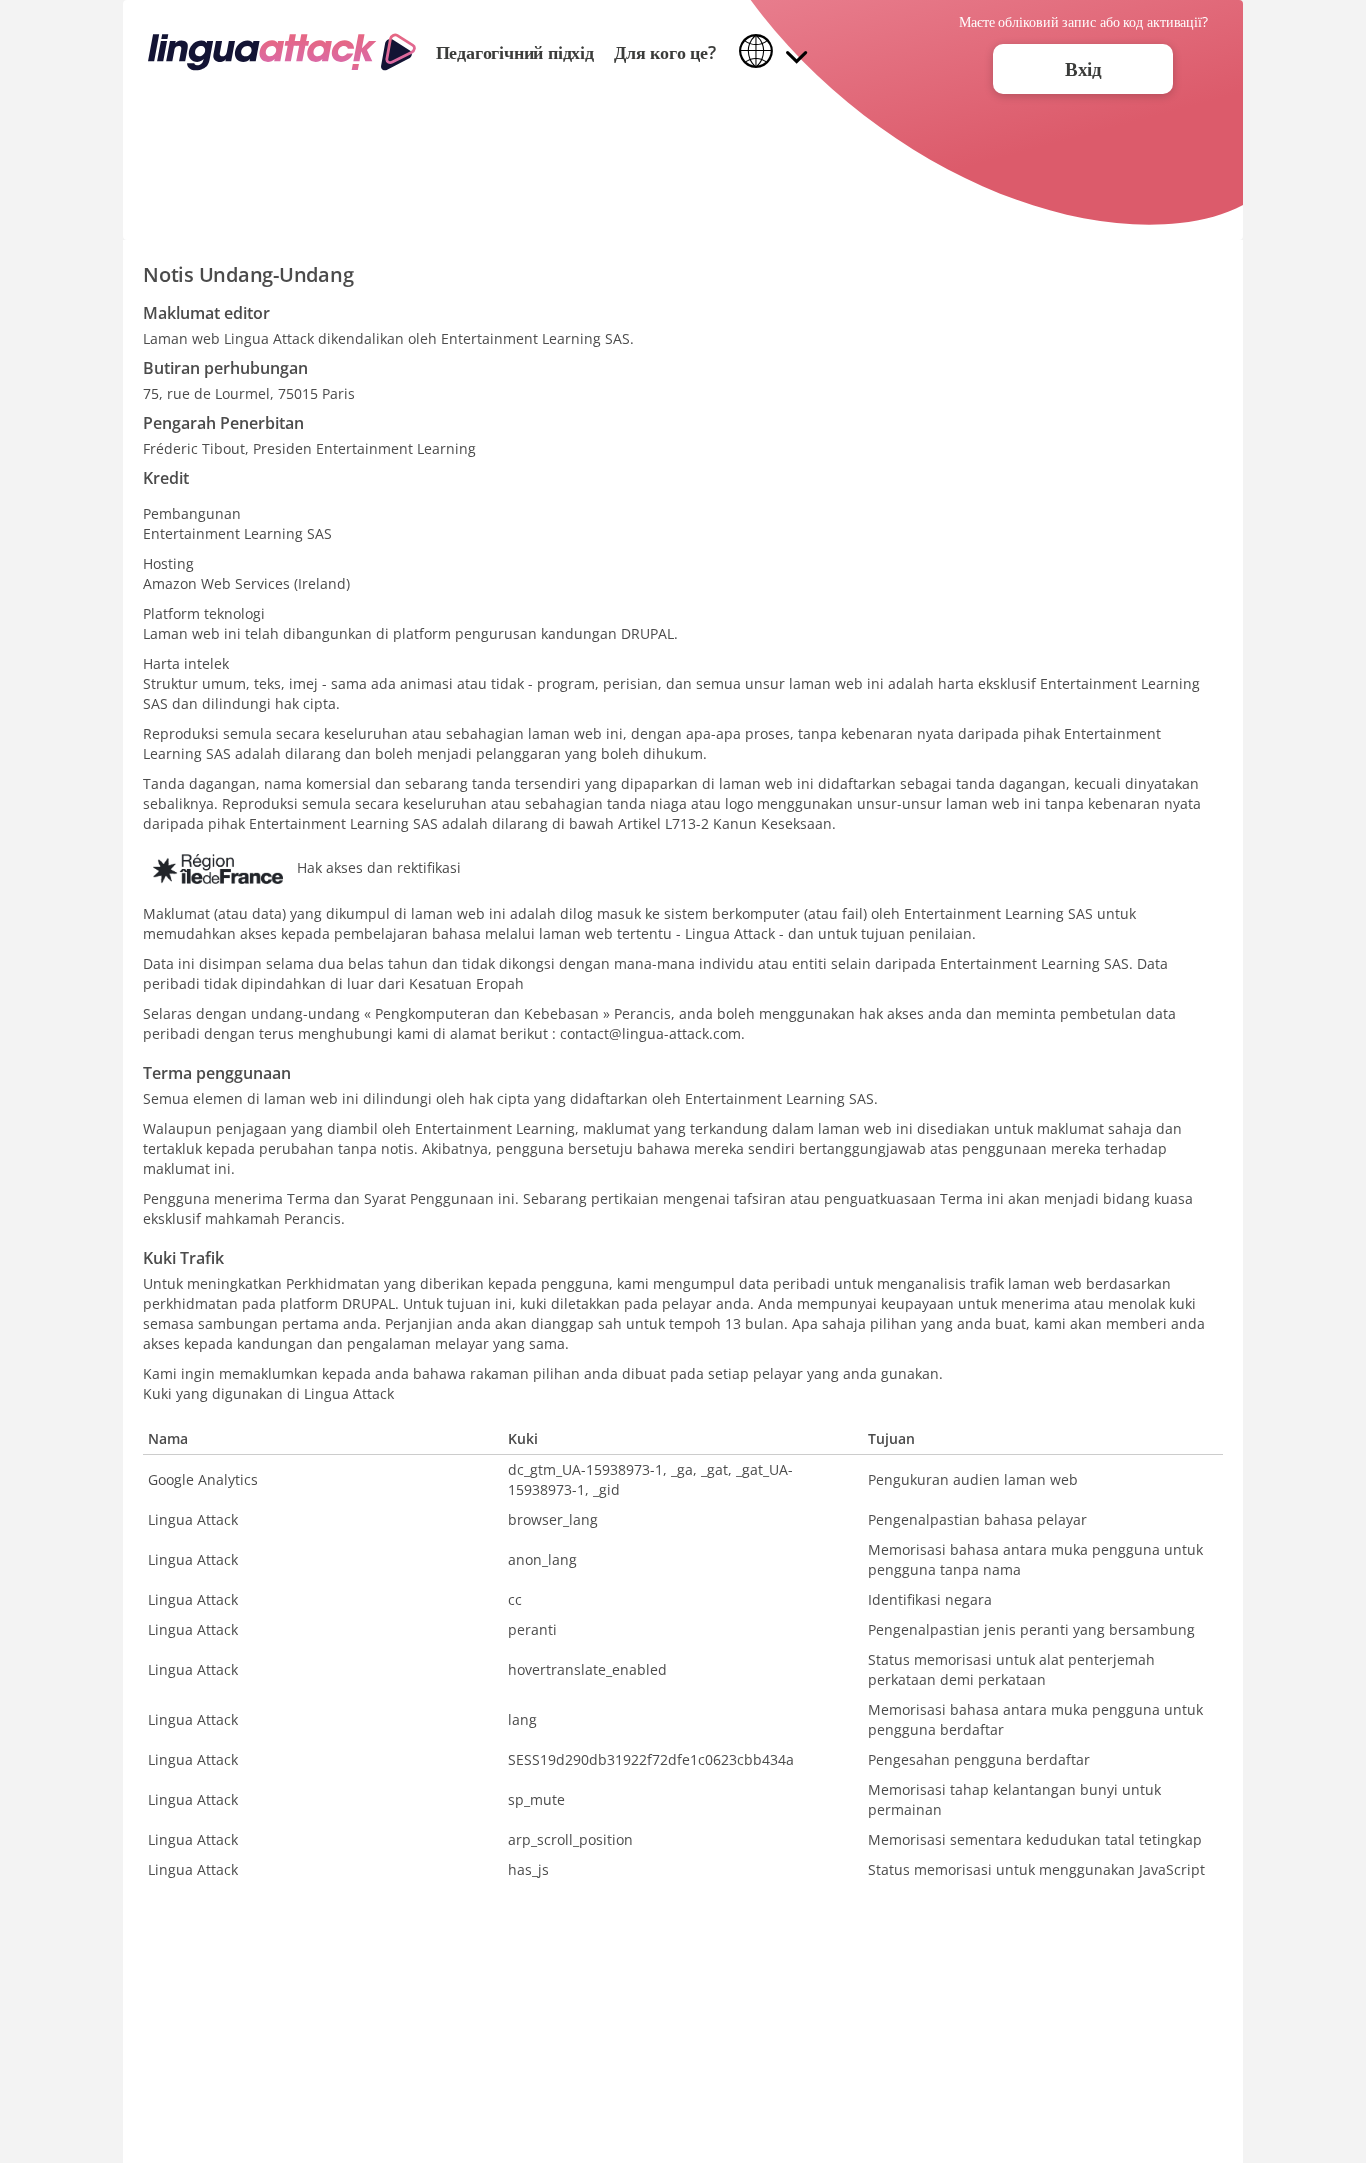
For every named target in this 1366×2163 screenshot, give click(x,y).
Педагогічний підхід (515, 52)
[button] (773, 52)
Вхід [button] (1084, 69)
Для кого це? (665, 52)
